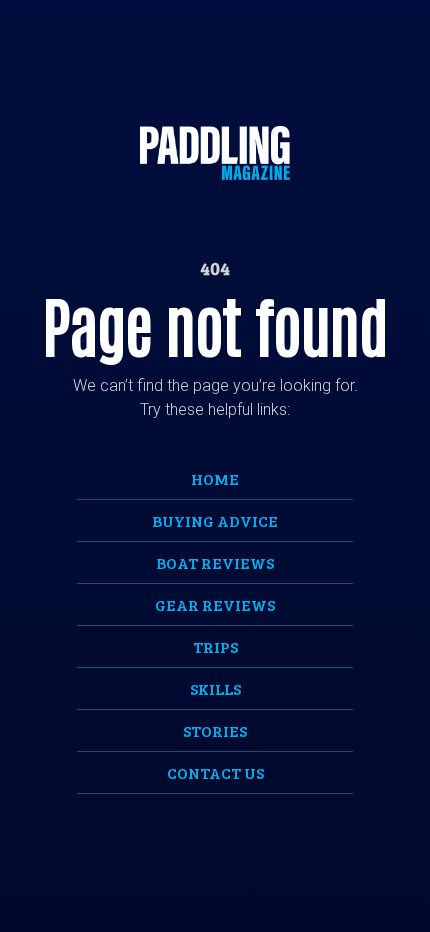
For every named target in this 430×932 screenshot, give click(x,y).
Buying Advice (215, 520)
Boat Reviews (215, 562)
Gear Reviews (215, 604)
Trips (215, 646)
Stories (215, 730)
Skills (215, 688)
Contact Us (215, 772)
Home (215, 478)
